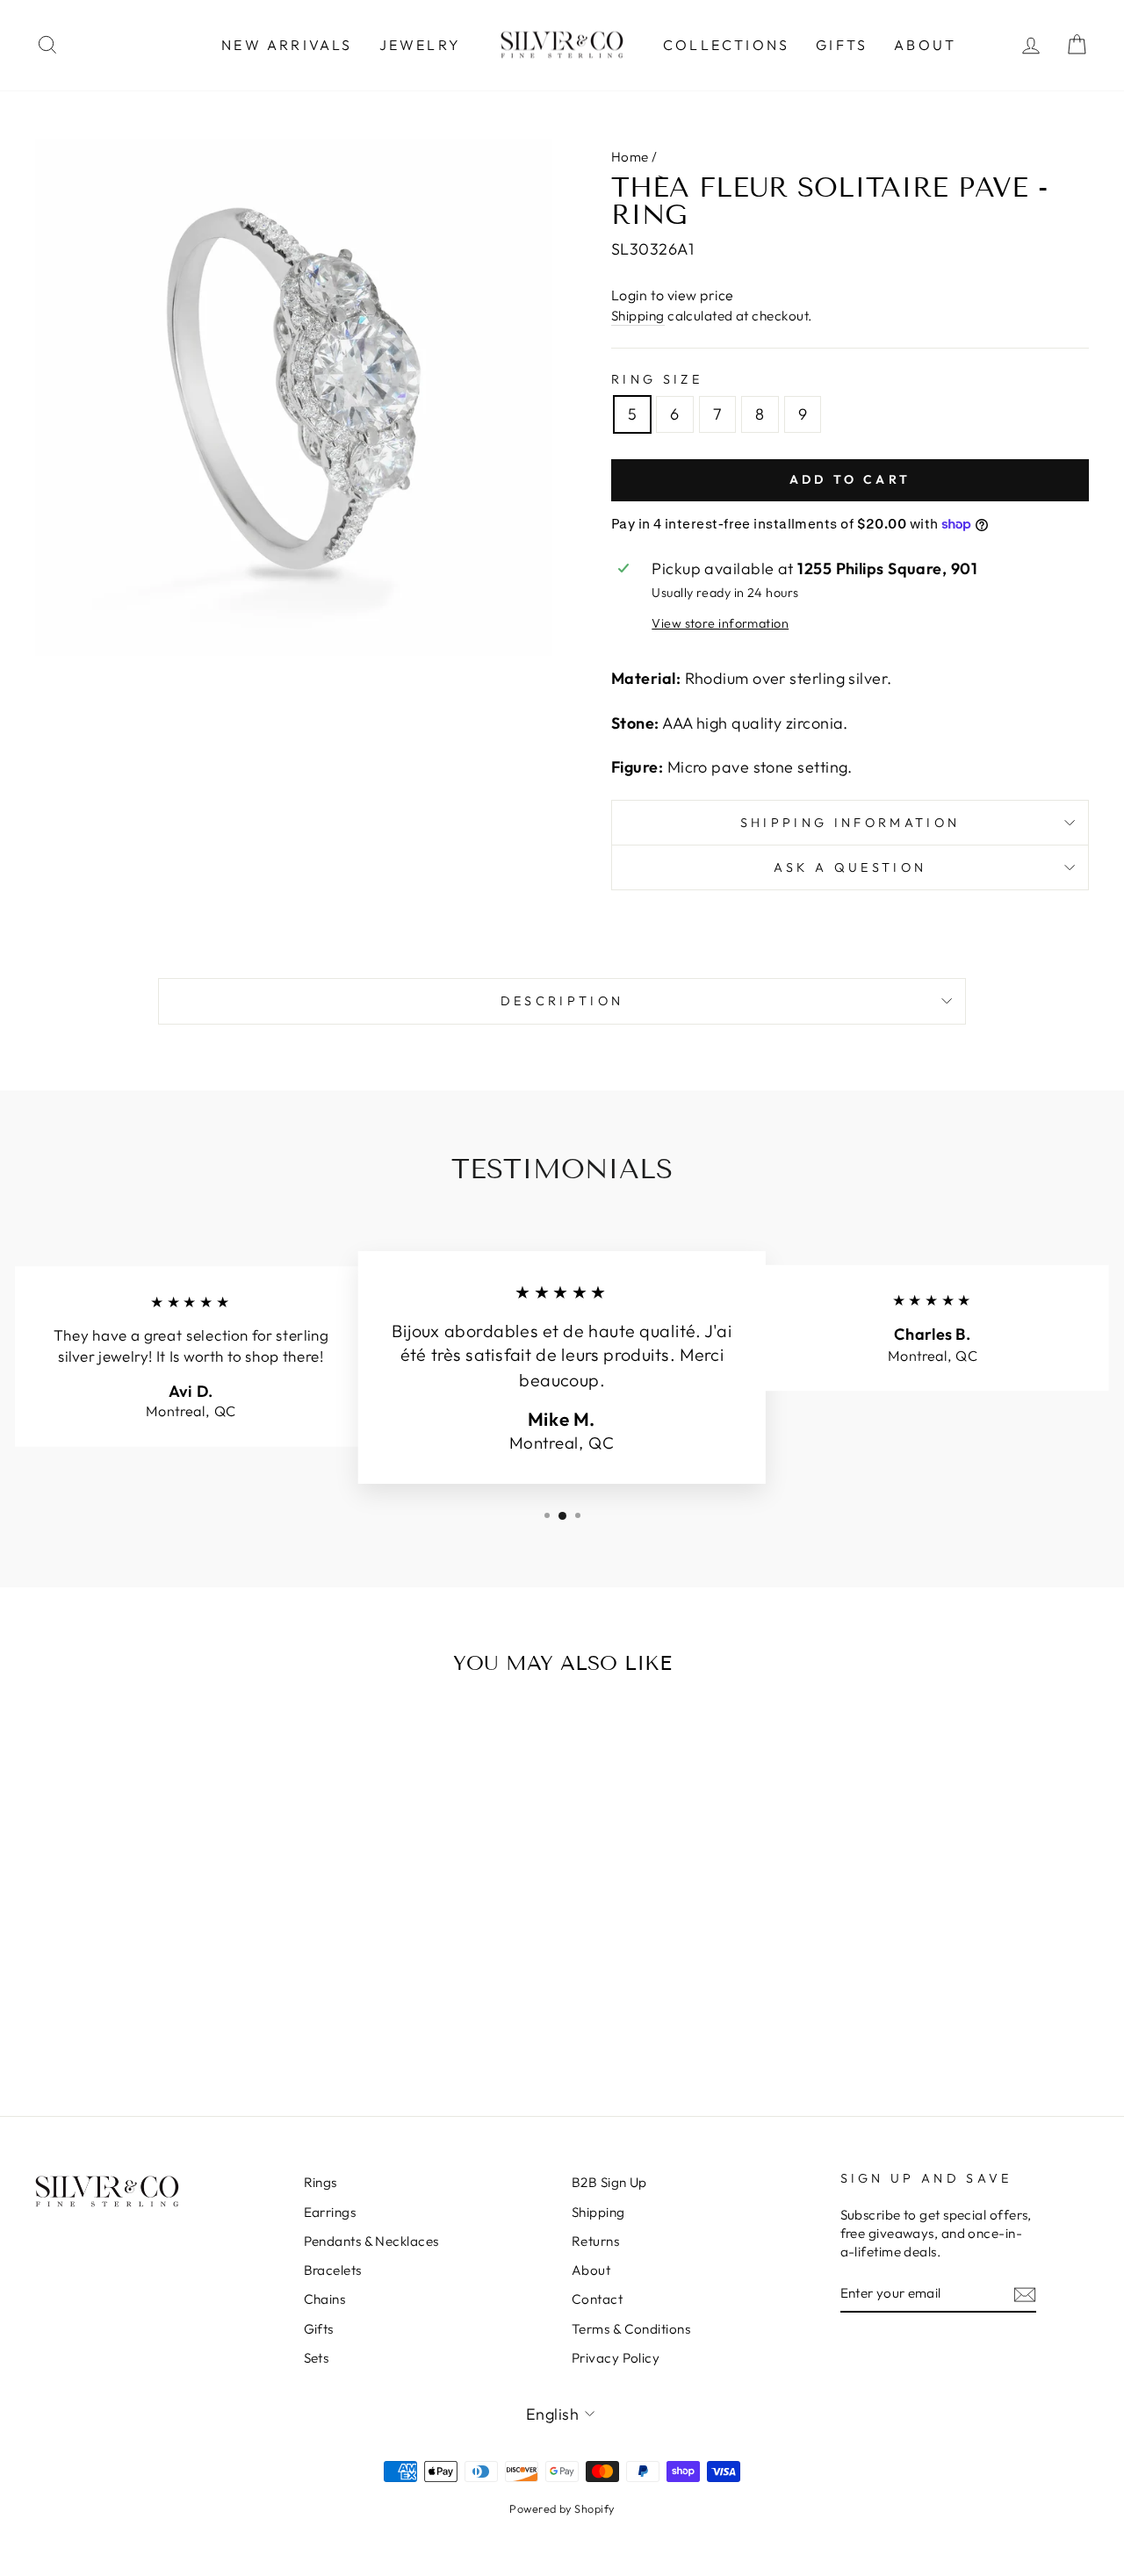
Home (630, 157)
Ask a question (850, 867)
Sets (317, 2358)
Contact (597, 2299)
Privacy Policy (616, 2358)
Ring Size (657, 379)
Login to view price (673, 295)
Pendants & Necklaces (371, 2241)
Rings (321, 2182)
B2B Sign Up (609, 2182)
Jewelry (420, 45)
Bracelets (333, 2270)
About (925, 45)
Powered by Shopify (562, 2508)
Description (562, 1001)
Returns (595, 2241)
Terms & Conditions (631, 2329)
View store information (720, 623)
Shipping (638, 316)
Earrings (330, 2212)
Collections (726, 45)
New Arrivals (287, 45)
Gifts (842, 45)
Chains (325, 2299)
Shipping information (850, 823)
